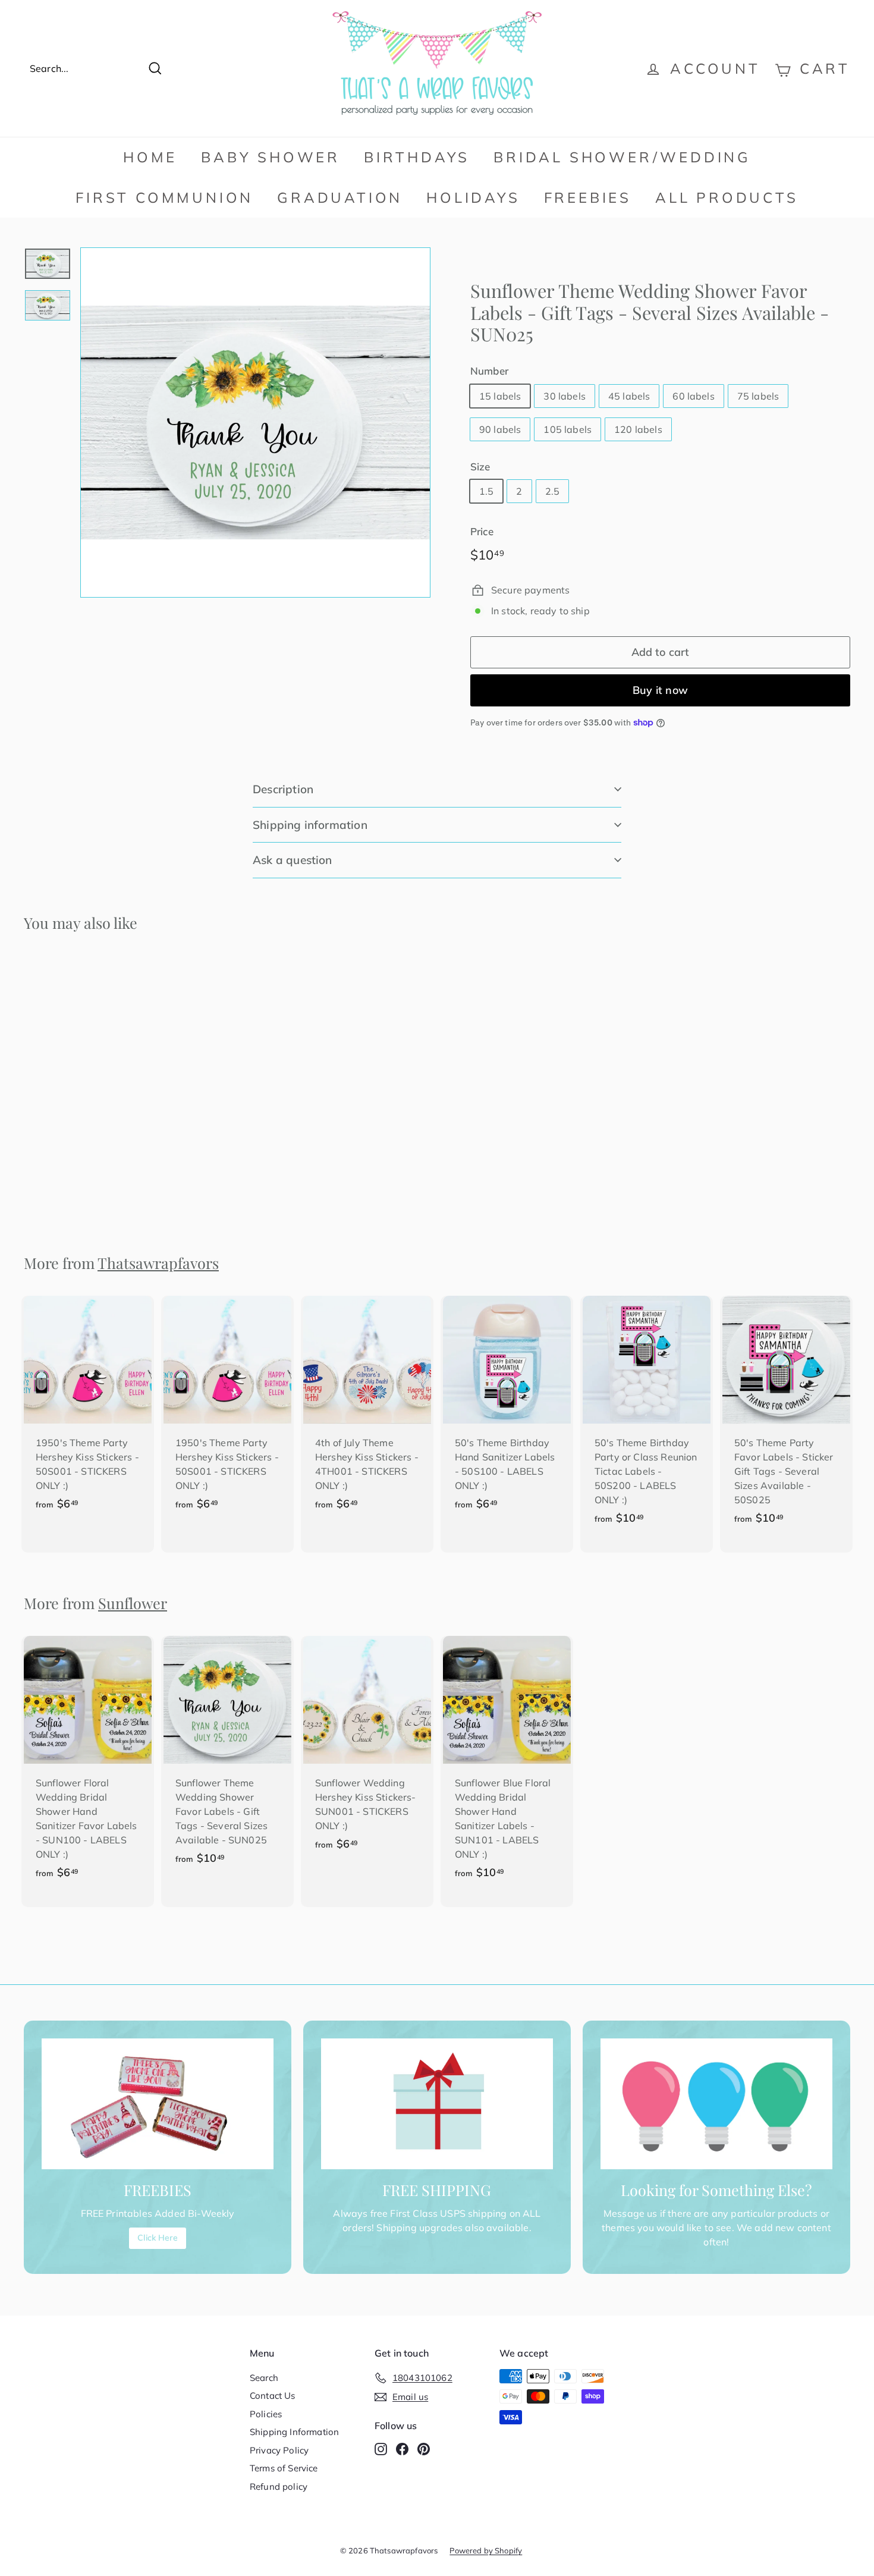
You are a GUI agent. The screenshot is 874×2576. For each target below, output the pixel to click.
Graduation (340, 197)
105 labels (568, 429)
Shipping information (310, 825)
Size (480, 466)
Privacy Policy (279, 2450)
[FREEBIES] (158, 2104)
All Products (727, 197)
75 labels (758, 396)
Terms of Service (284, 2468)
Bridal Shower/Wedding (622, 157)
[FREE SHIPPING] (437, 2104)
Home (150, 157)
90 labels (500, 429)
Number (489, 371)
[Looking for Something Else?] (716, 2104)
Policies (266, 2414)
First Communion (164, 197)
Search (264, 2378)
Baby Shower (271, 157)
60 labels (693, 396)
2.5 (552, 491)
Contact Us (273, 2396)
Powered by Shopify (486, 2550)
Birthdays (417, 157)
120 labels (638, 429)
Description (283, 789)
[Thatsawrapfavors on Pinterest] (424, 2448)
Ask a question (293, 860)
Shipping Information (294, 2432)
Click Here (158, 2238)
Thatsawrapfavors (158, 1263)
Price (482, 531)
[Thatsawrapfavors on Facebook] (402, 2448)
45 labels (629, 396)
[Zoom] (255, 422)
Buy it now (660, 690)
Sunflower (133, 1603)
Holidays (473, 197)
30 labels (564, 396)
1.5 (486, 491)
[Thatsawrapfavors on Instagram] (381, 2448)
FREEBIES (588, 197)
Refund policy (279, 2487)
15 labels (500, 396)
